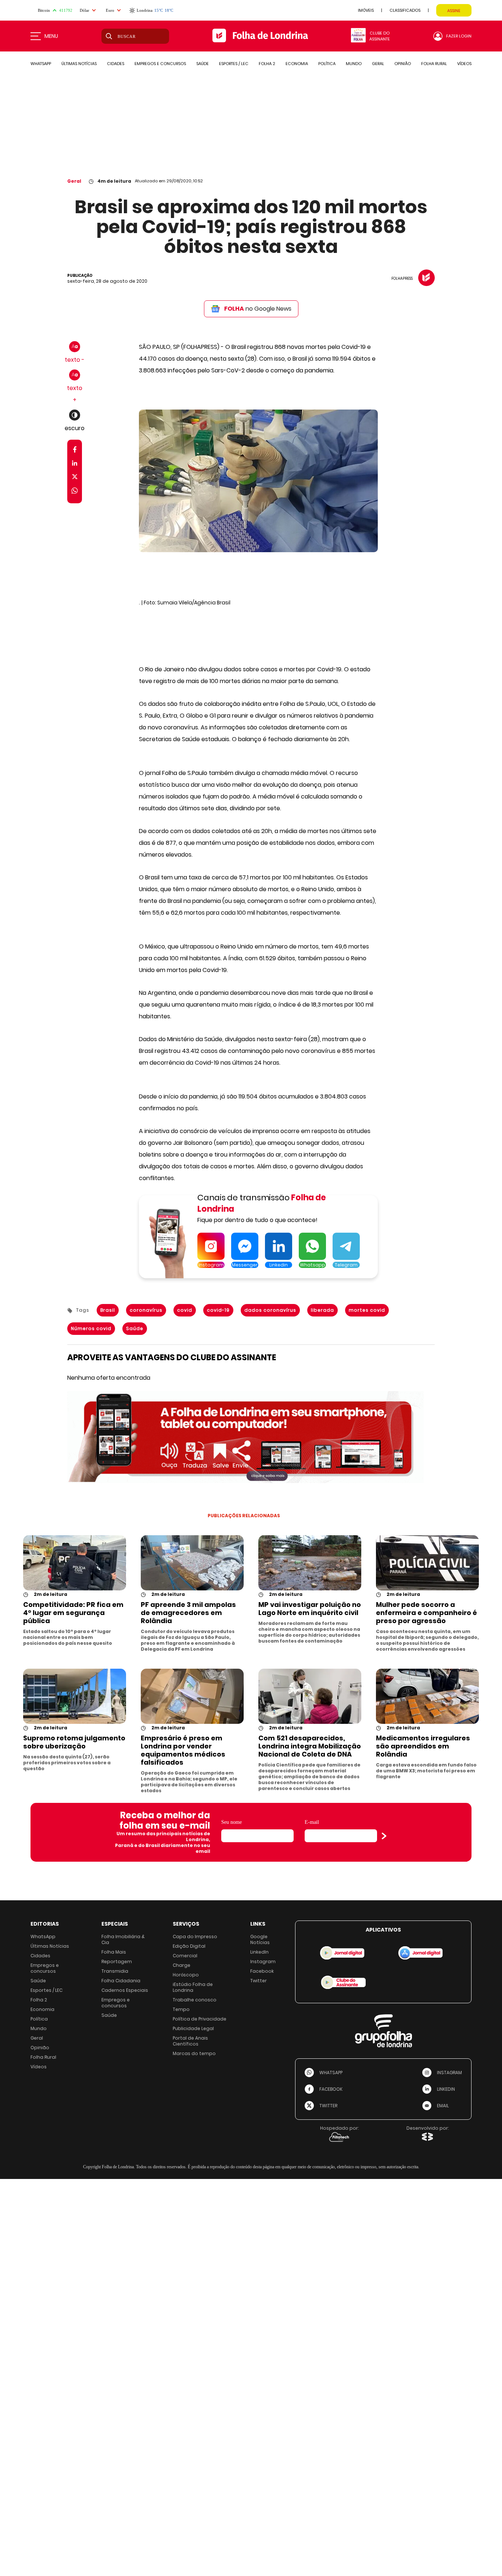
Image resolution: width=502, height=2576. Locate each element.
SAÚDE (202, 64)
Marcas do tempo (194, 2053)
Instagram (263, 1962)
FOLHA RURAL (434, 64)
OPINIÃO (403, 64)
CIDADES (116, 64)
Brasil (108, 1310)
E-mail (312, 1822)
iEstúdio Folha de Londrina (193, 1987)
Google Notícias (260, 1939)
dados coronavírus (270, 1310)
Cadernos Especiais (125, 1990)
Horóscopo (186, 1975)
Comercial (185, 1956)
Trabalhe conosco (195, 2000)
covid (185, 1310)
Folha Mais (114, 1952)
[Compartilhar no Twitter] (75, 478)
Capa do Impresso (195, 1937)
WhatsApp (43, 1937)
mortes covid (367, 1310)
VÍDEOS (464, 64)
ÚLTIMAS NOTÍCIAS (79, 64)
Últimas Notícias (50, 1946)
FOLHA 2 (267, 64)
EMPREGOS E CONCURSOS (160, 64)
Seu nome (232, 1822)
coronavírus (146, 1310)
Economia (42, 2009)
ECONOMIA (297, 64)
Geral (74, 181)
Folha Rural (43, 2057)
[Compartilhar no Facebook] (75, 451)
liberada (322, 1310)
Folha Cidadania (121, 1981)
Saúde (135, 1328)
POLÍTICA (327, 64)
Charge (182, 1965)
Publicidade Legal (193, 2028)
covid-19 (218, 1310)
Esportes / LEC (46, 1990)
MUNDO (354, 64)
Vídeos (39, 2067)
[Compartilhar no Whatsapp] (75, 492)
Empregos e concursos (45, 1968)
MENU (51, 36)
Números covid (91, 1328)
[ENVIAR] (384, 1836)
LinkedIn (259, 1952)
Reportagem (117, 1962)
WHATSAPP (41, 64)
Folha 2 (39, 2000)
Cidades (40, 1956)
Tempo (181, 2009)
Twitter (259, 1981)
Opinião (40, 2048)
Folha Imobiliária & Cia (123, 1939)
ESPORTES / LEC (234, 64)
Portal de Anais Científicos (190, 2041)
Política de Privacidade (200, 2019)
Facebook (262, 1971)
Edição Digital (189, 1946)
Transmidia (115, 1971)
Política (39, 2019)
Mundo (39, 2028)
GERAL (378, 64)
